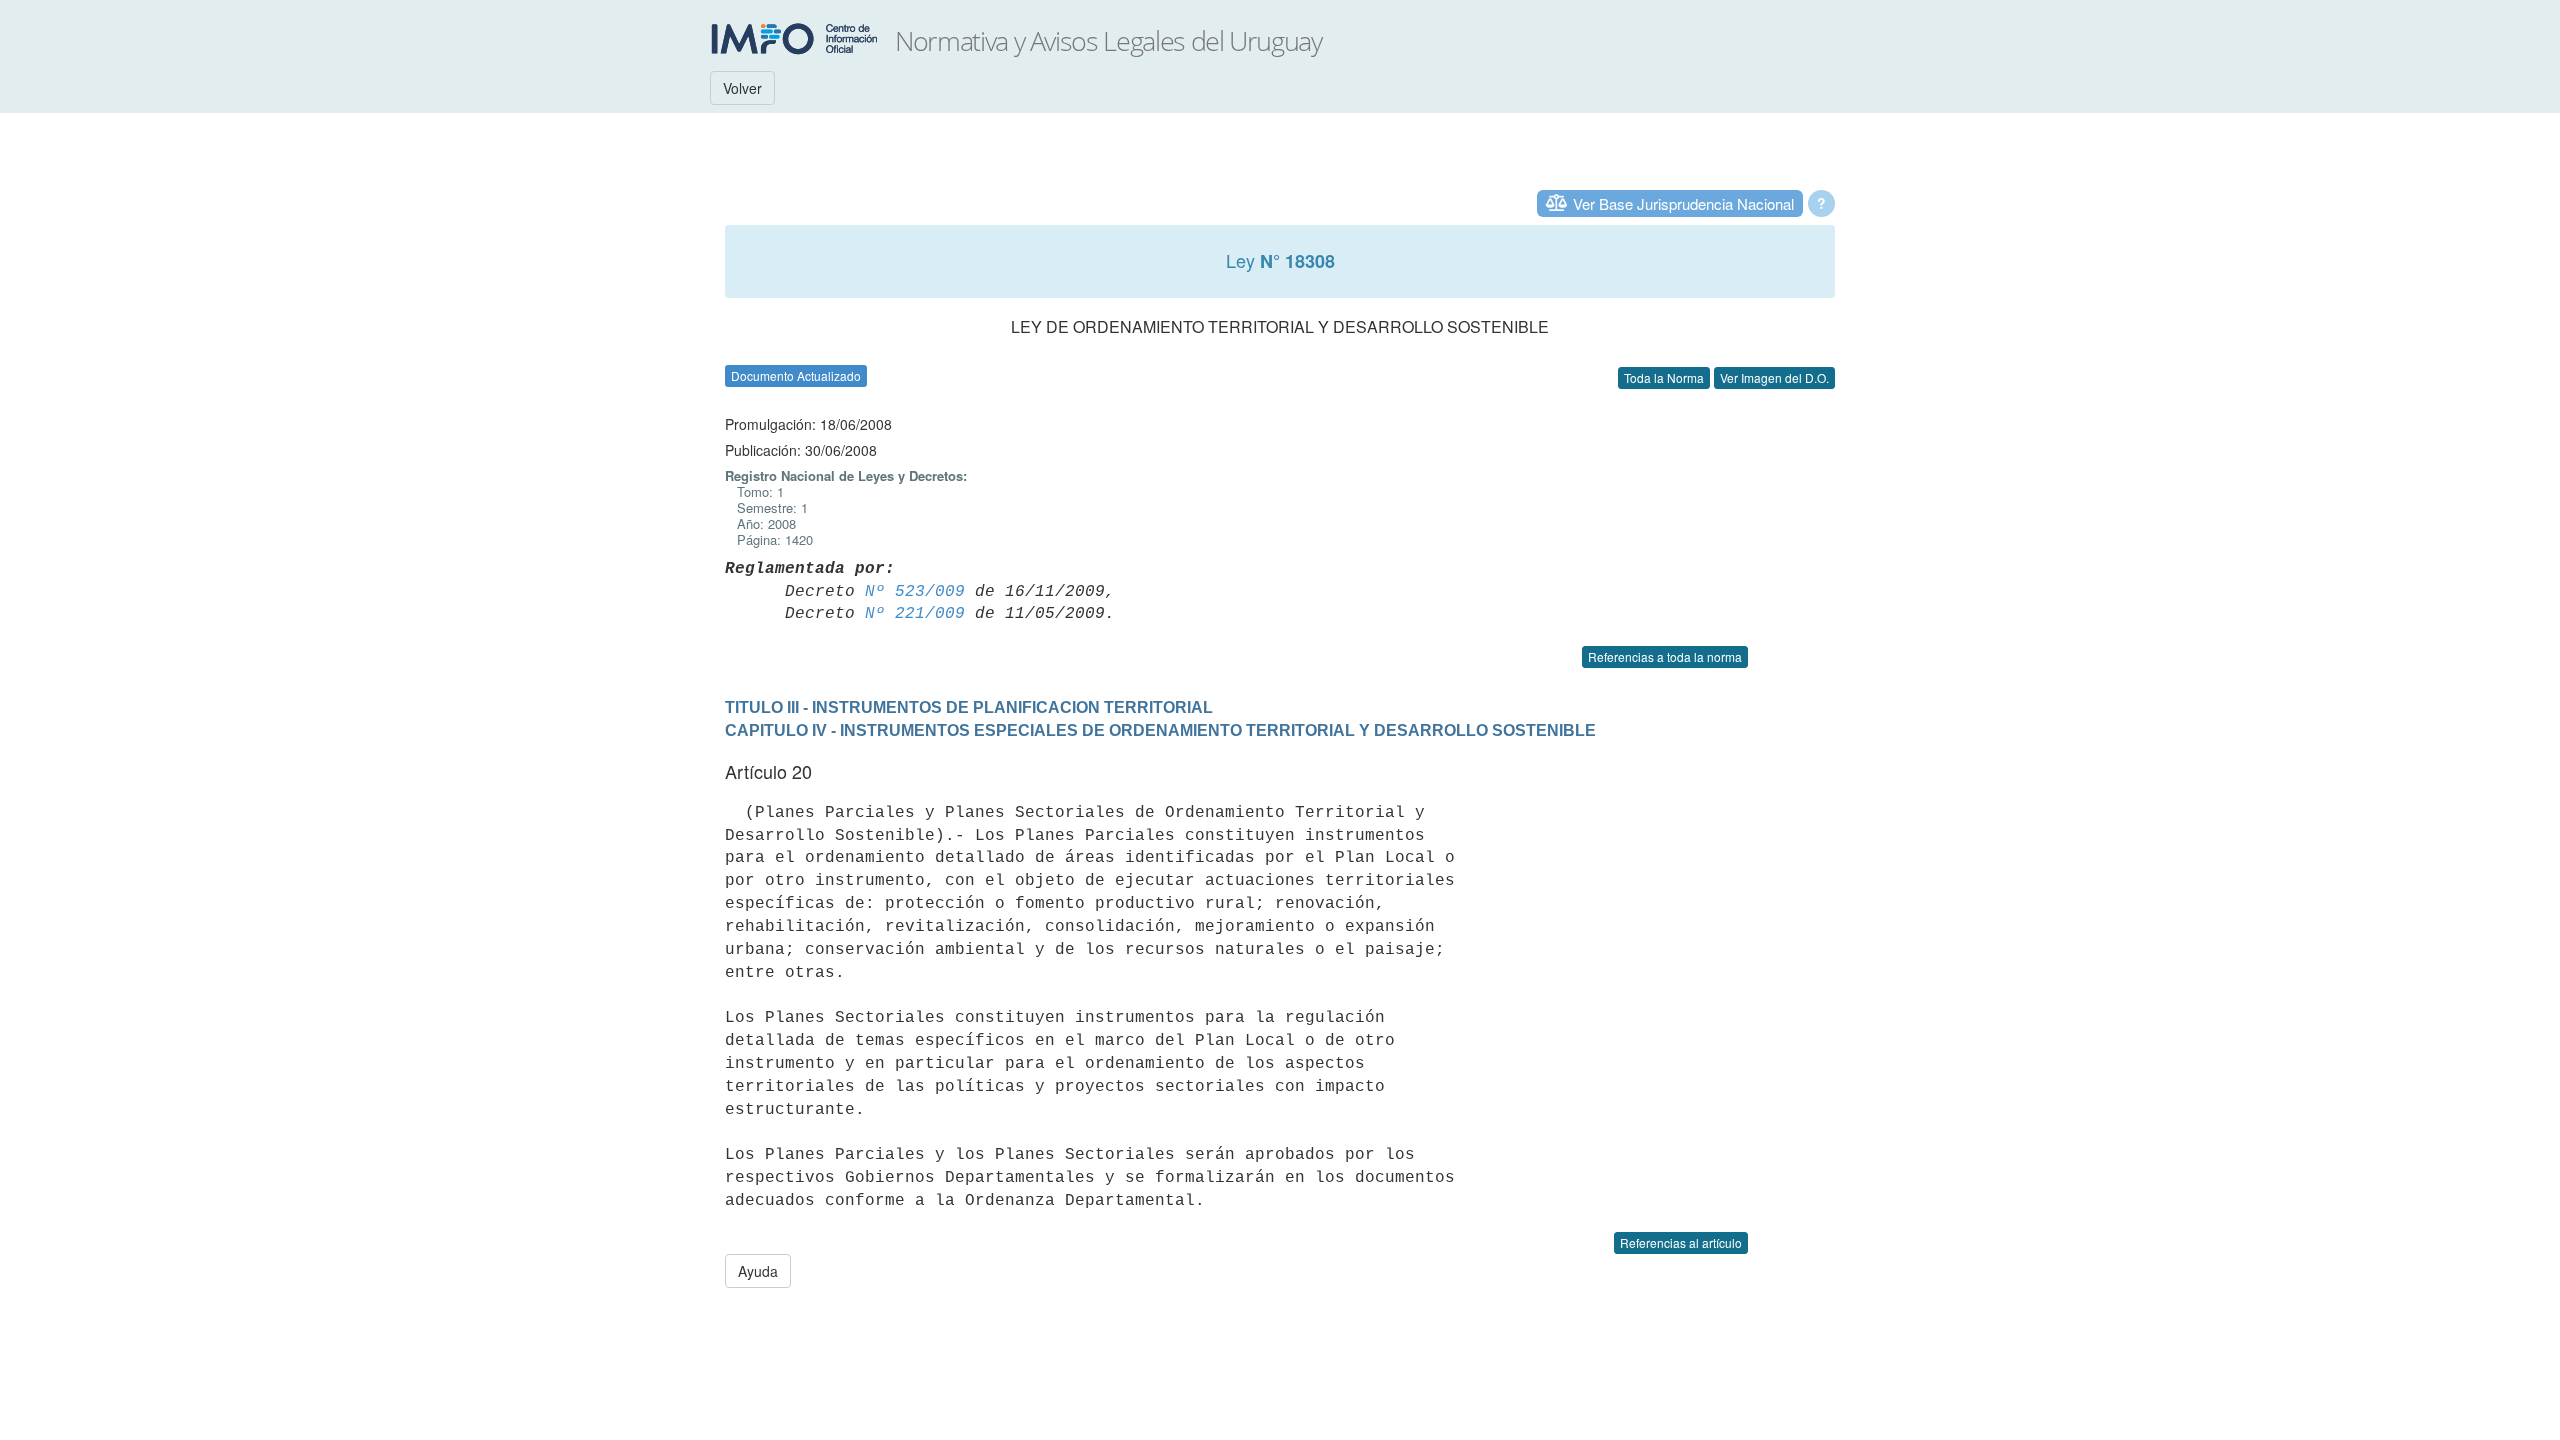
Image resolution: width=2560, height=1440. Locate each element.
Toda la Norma (1664, 377)
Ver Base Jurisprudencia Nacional (1683, 203)
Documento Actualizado (796, 375)
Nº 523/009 (915, 592)
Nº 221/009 (915, 614)
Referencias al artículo (1681, 1242)
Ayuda (758, 1271)
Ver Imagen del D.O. (1774, 377)
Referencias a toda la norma (1665, 656)
